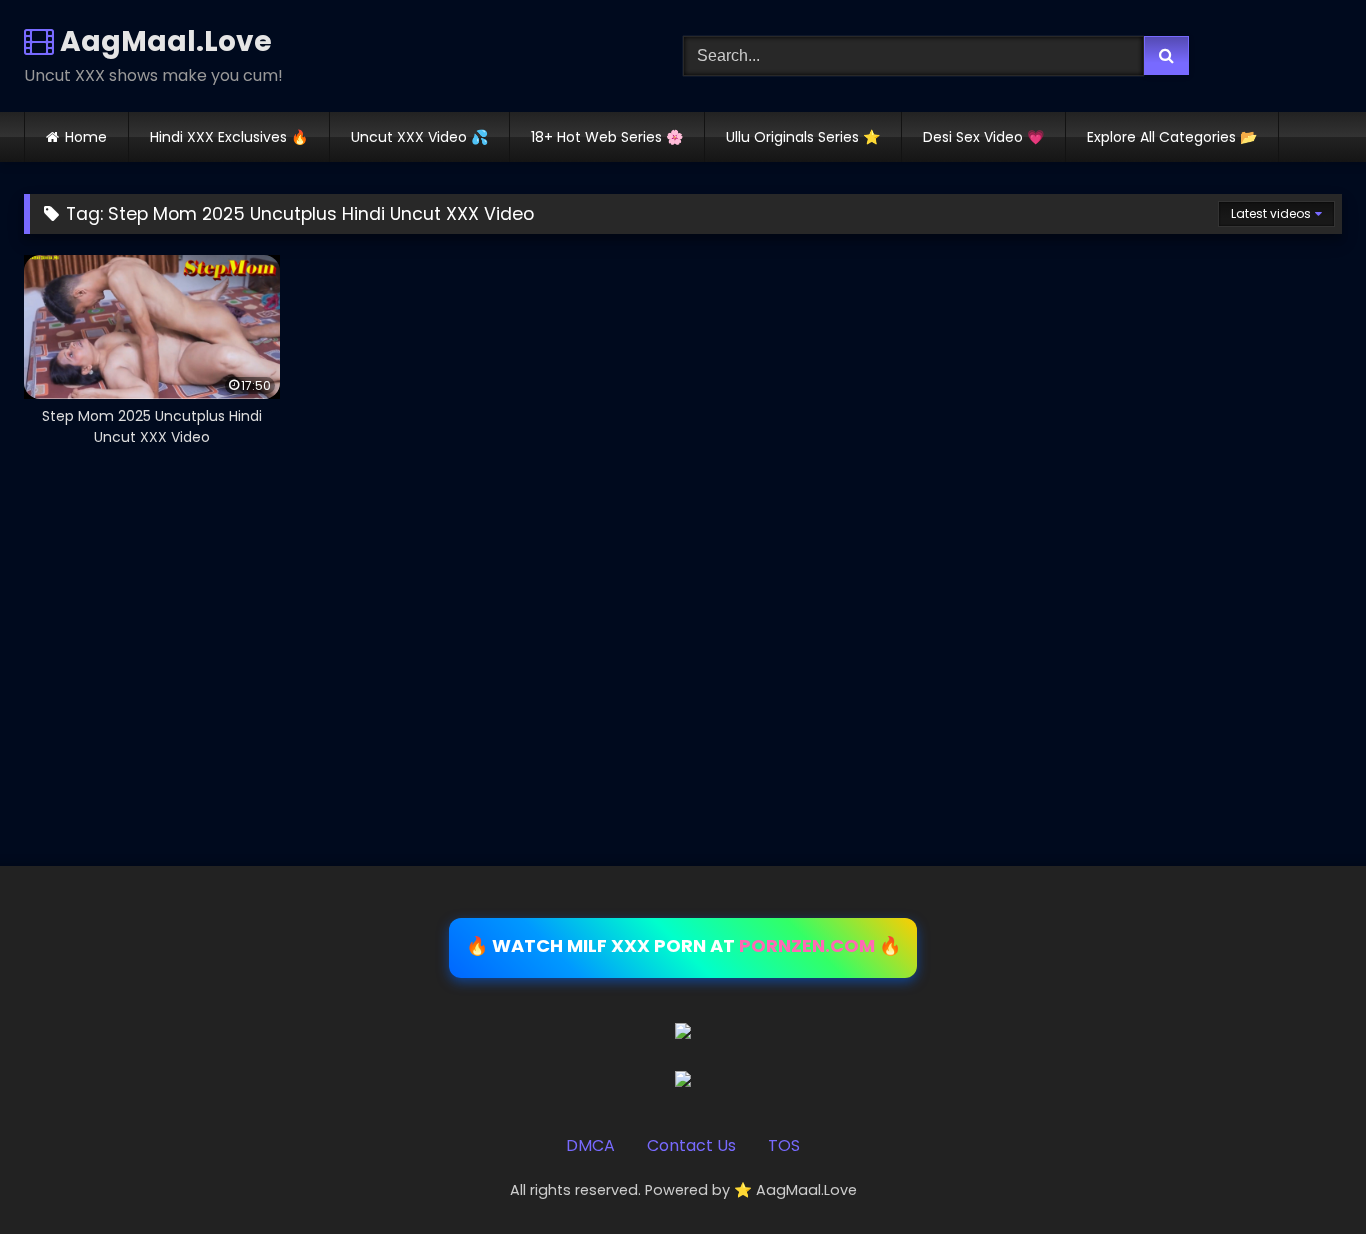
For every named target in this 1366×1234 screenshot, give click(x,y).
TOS (784, 1145)
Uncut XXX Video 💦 (419, 137)
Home (86, 137)
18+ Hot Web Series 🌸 (607, 137)
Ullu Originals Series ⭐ (803, 137)
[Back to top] (1304, 1174)
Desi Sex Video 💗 (983, 137)
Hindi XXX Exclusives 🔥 (229, 137)
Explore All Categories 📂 (1172, 137)
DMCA (590, 1145)
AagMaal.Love (163, 41)
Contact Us (691, 1145)
